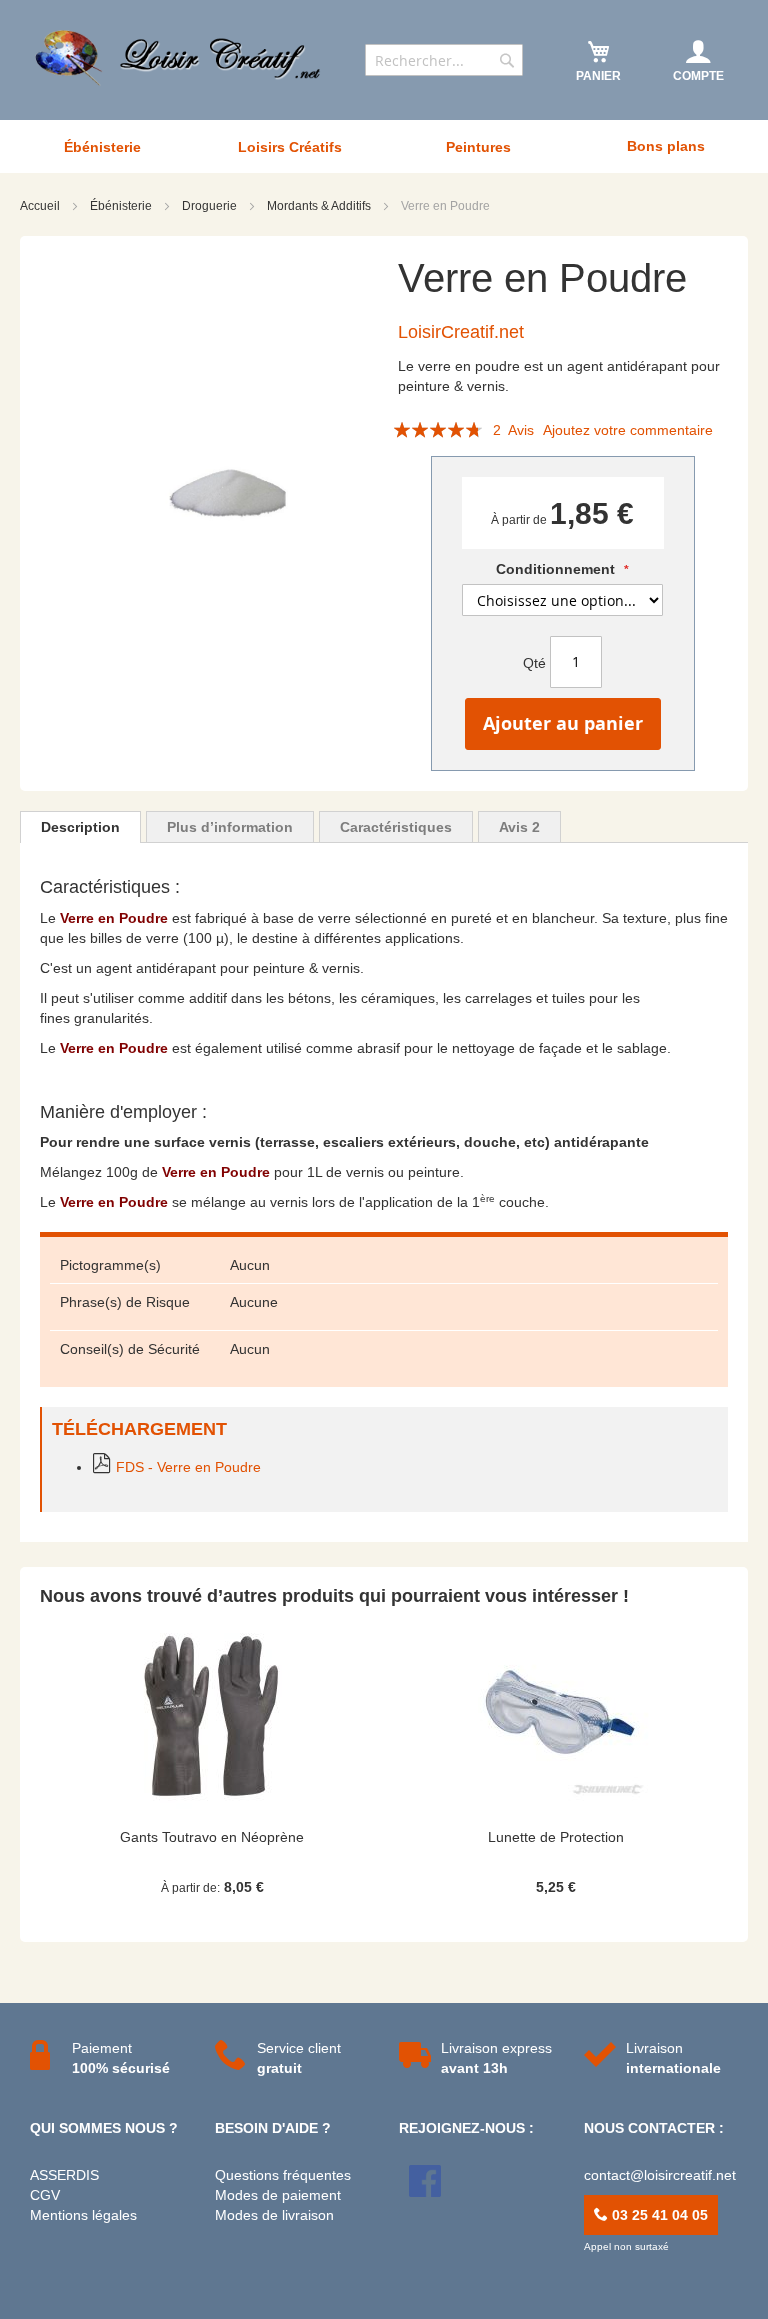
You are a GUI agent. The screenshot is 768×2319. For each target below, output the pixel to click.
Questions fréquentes (283, 2175)
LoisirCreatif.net (461, 332)
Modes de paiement (278, 2195)
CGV (45, 2195)
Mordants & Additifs (320, 206)
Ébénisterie (122, 206)
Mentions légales (83, 2215)
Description (80, 827)
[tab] (80, 827)
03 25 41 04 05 (658, 2215)
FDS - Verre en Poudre (188, 1467)
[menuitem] (102, 147)
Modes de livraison (274, 2215)
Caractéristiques (396, 827)
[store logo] (180, 58)
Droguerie (211, 206)
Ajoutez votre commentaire (628, 430)
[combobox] (444, 60)
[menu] (384, 146)
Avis (519, 827)
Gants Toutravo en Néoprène (212, 1837)
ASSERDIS (64, 2175)
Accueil (41, 206)
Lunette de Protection (556, 1837)
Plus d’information (230, 827)
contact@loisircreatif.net (660, 2175)
